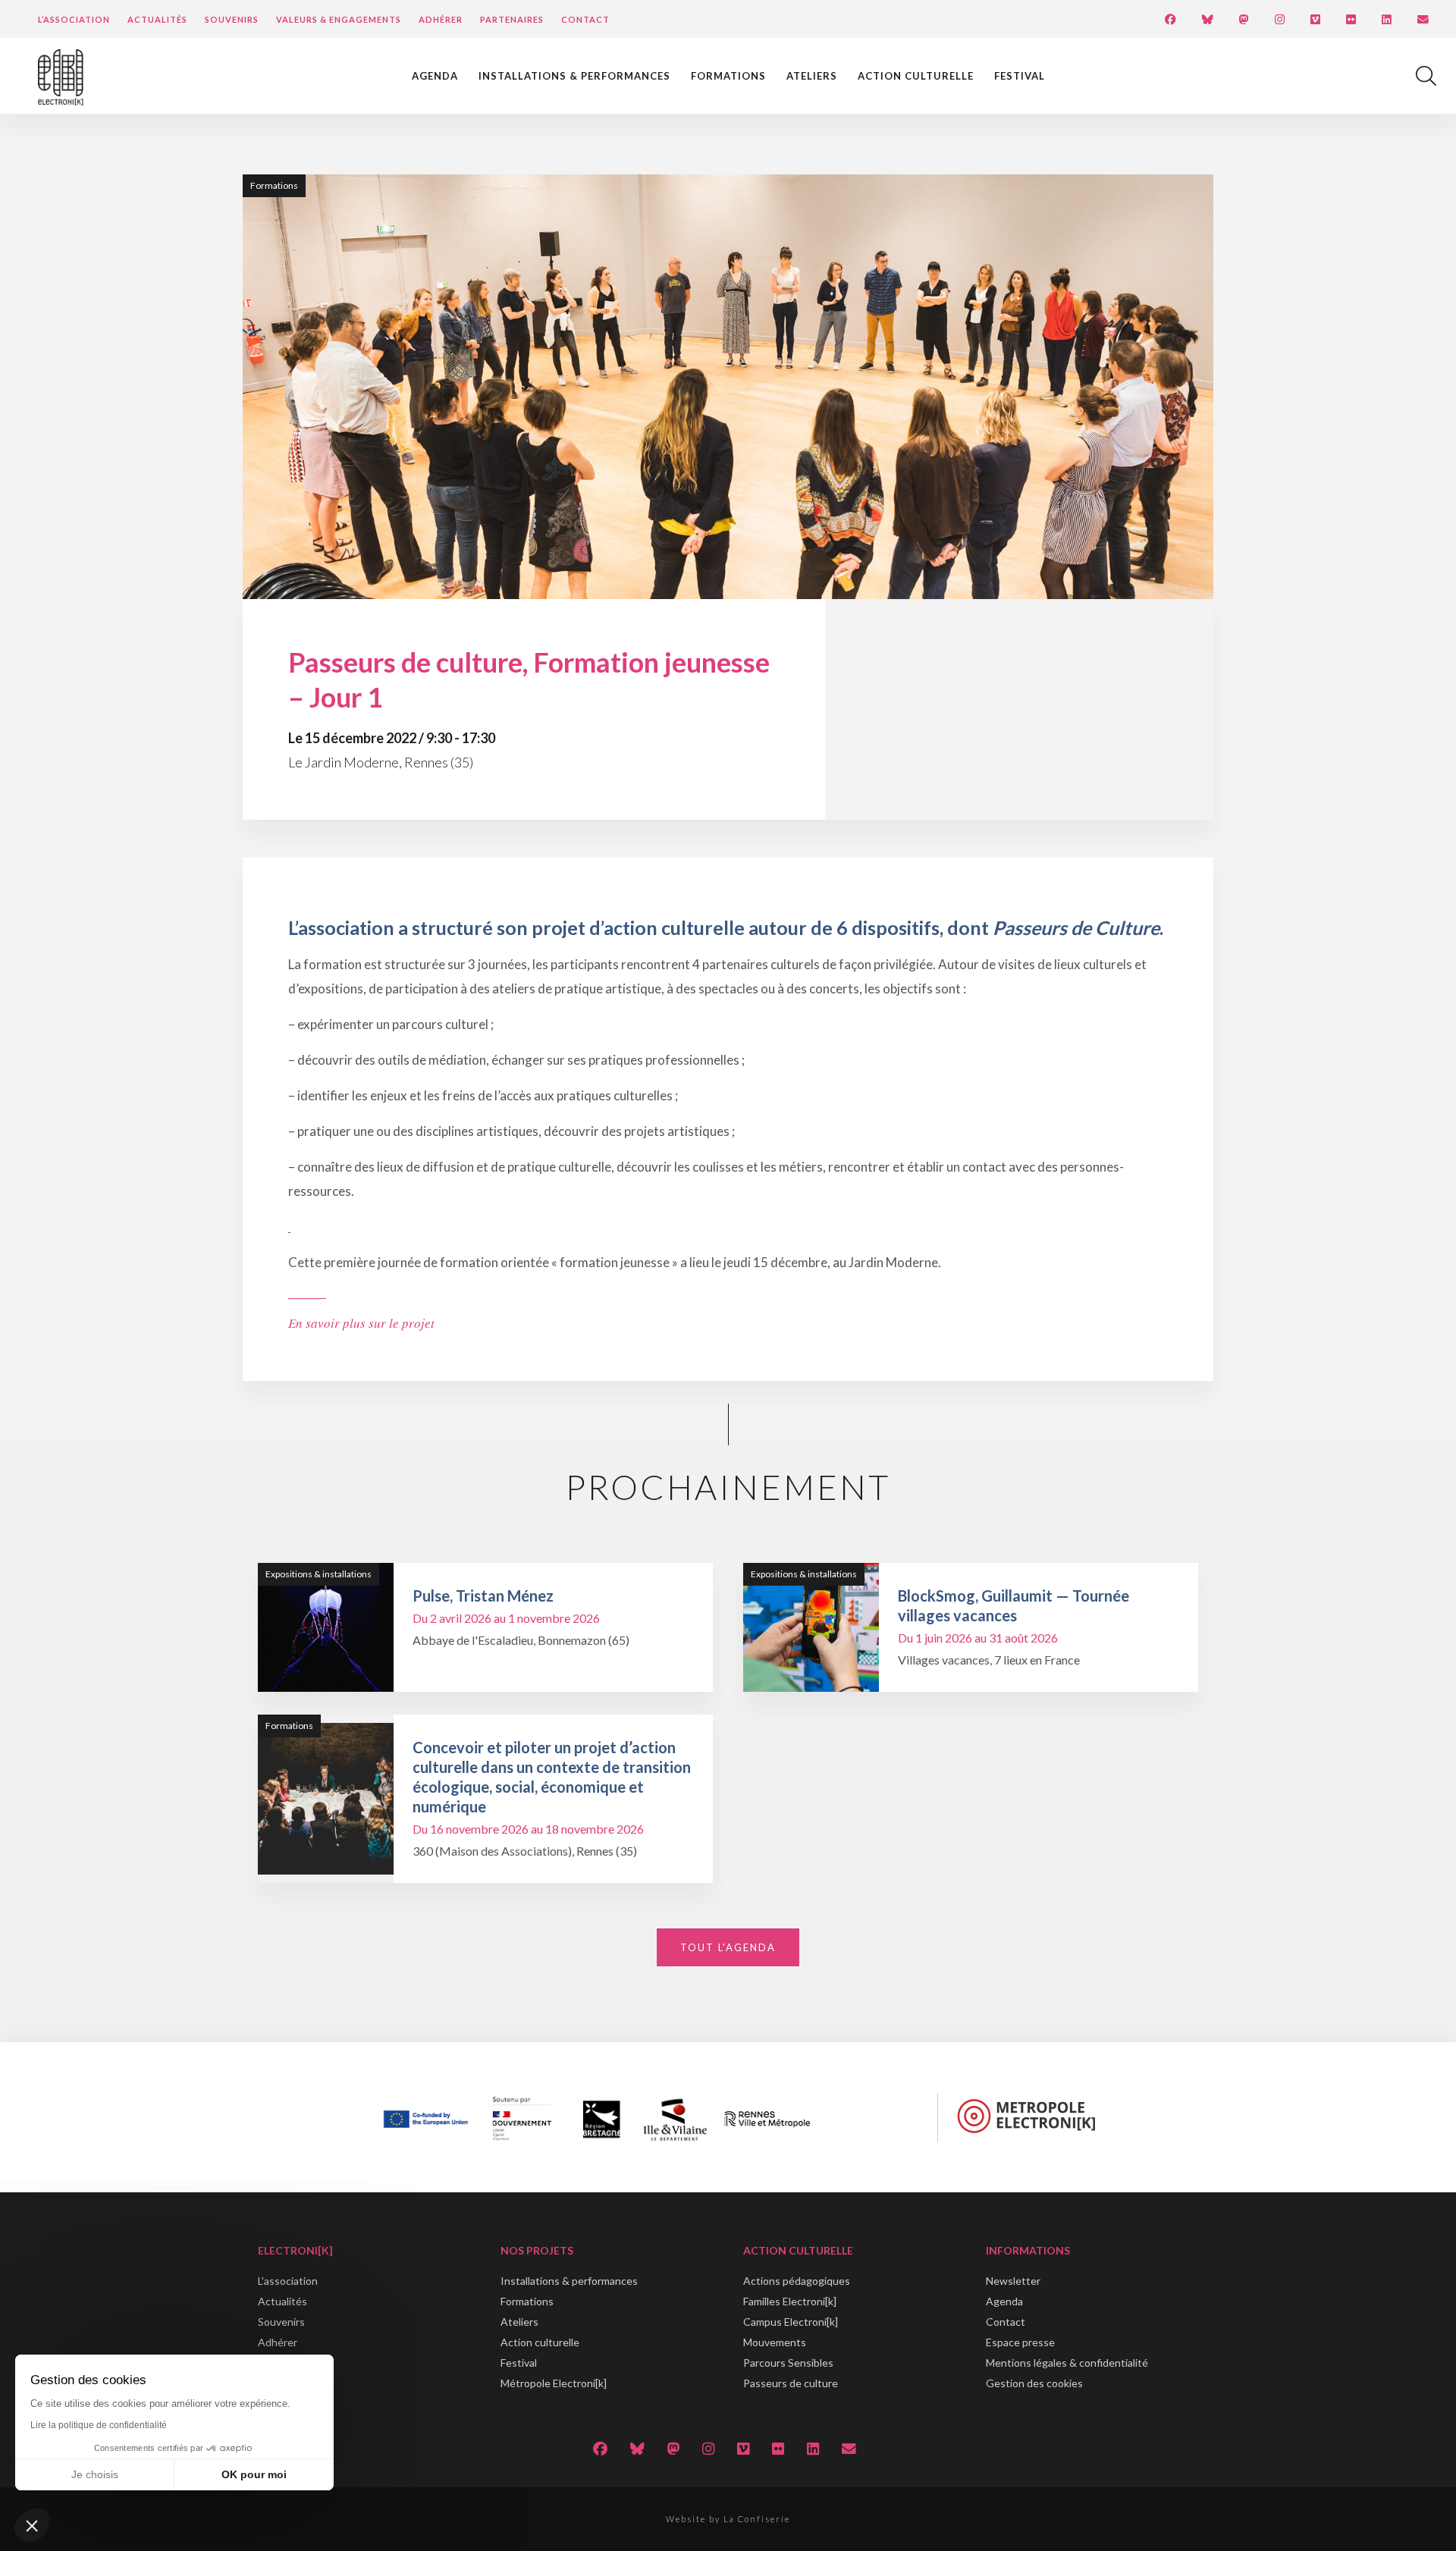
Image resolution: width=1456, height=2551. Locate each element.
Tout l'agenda (728, 1947)
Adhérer (441, 19)
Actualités (157, 19)
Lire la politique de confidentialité (99, 2425)
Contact (585, 19)
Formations (728, 76)
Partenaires (512, 19)
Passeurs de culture (791, 2383)
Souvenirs (232, 19)
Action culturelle (916, 76)
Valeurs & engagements (339, 19)
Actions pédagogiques (797, 2281)
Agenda (435, 76)
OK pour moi (254, 2474)
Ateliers (812, 76)
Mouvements (775, 2342)
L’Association (74, 19)
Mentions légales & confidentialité (1067, 2363)
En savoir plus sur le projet (361, 1323)
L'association (288, 2281)
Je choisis (95, 2474)
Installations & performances (574, 76)
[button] (32, 2525)
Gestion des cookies (1034, 2383)
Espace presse (1020, 2342)
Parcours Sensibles (788, 2363)
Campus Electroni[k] (791, 2322)
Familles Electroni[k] (790, 2301)
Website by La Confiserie (728, 2519)
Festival (1020, 76)
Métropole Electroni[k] (554, 2383)
